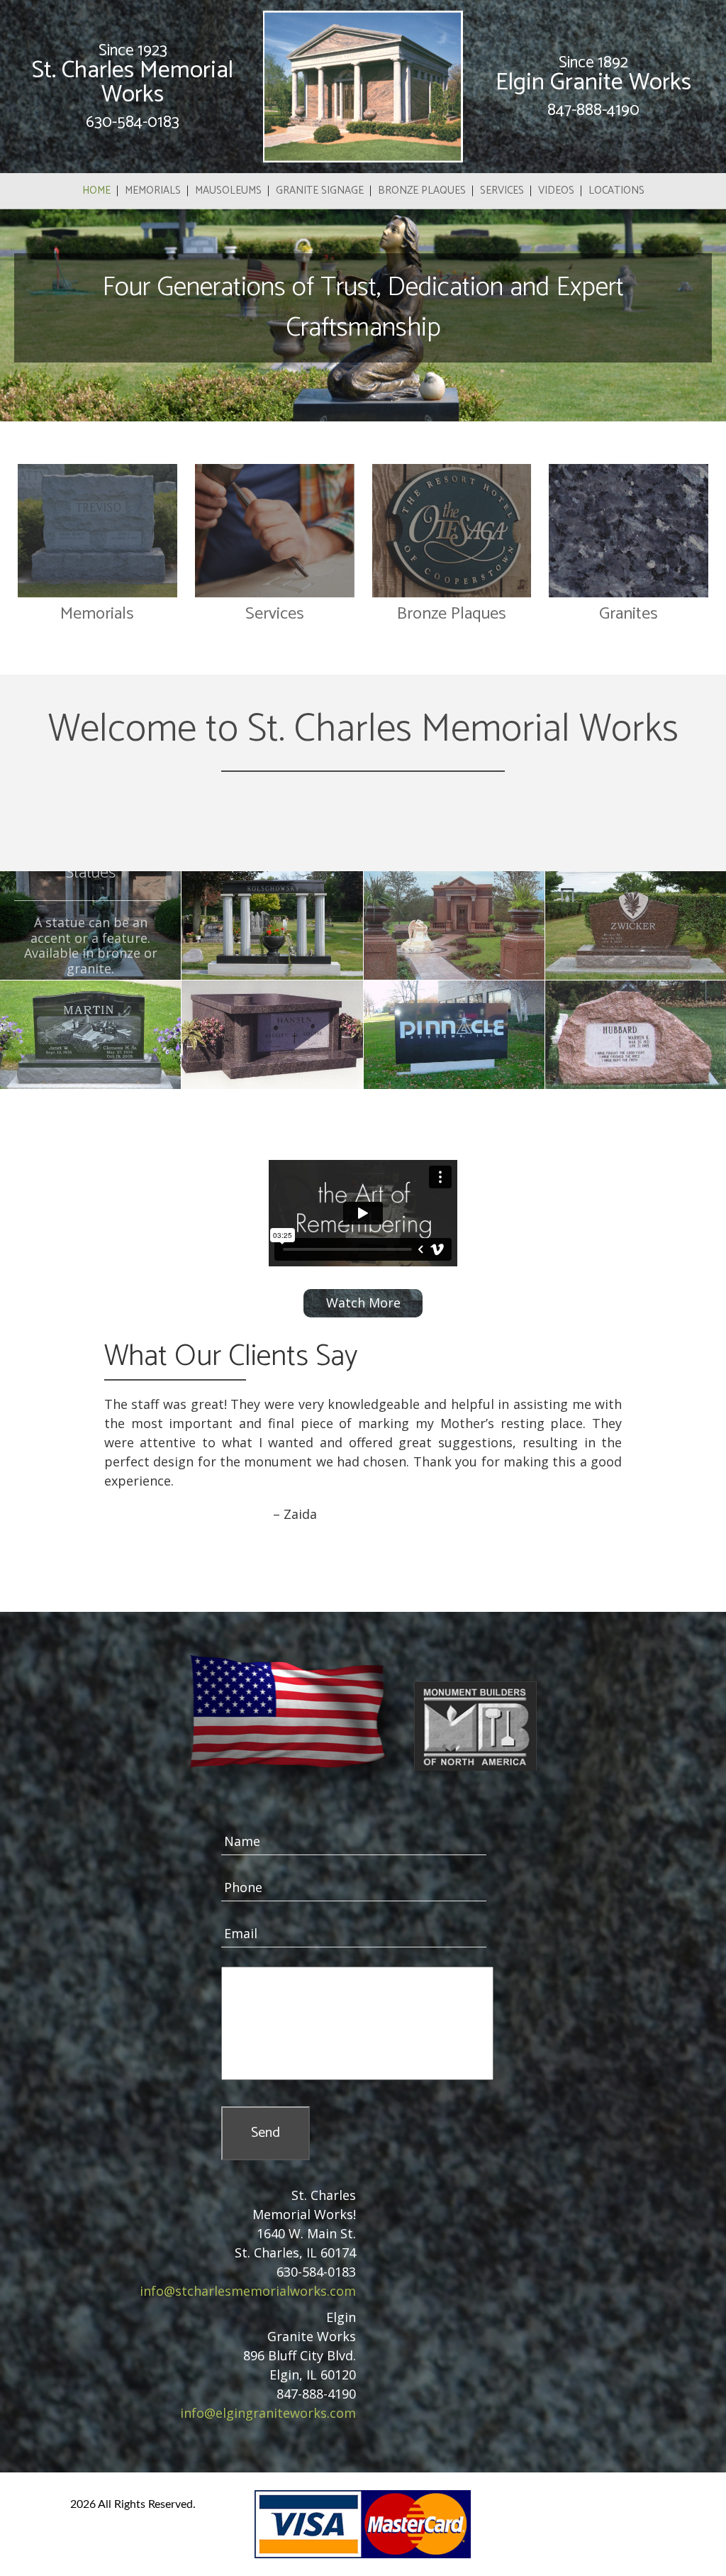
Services (502, 190)
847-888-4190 (593, 110)
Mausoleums (228, 190)
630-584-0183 (133, 122)
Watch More (363, 1303)
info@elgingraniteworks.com (268, 2413)
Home (96, 190)
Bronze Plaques (422, 190)
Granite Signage (320, 190)
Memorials (153, 190)
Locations (616, 190)
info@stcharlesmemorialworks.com (248, 2291)
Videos (556, 190)
